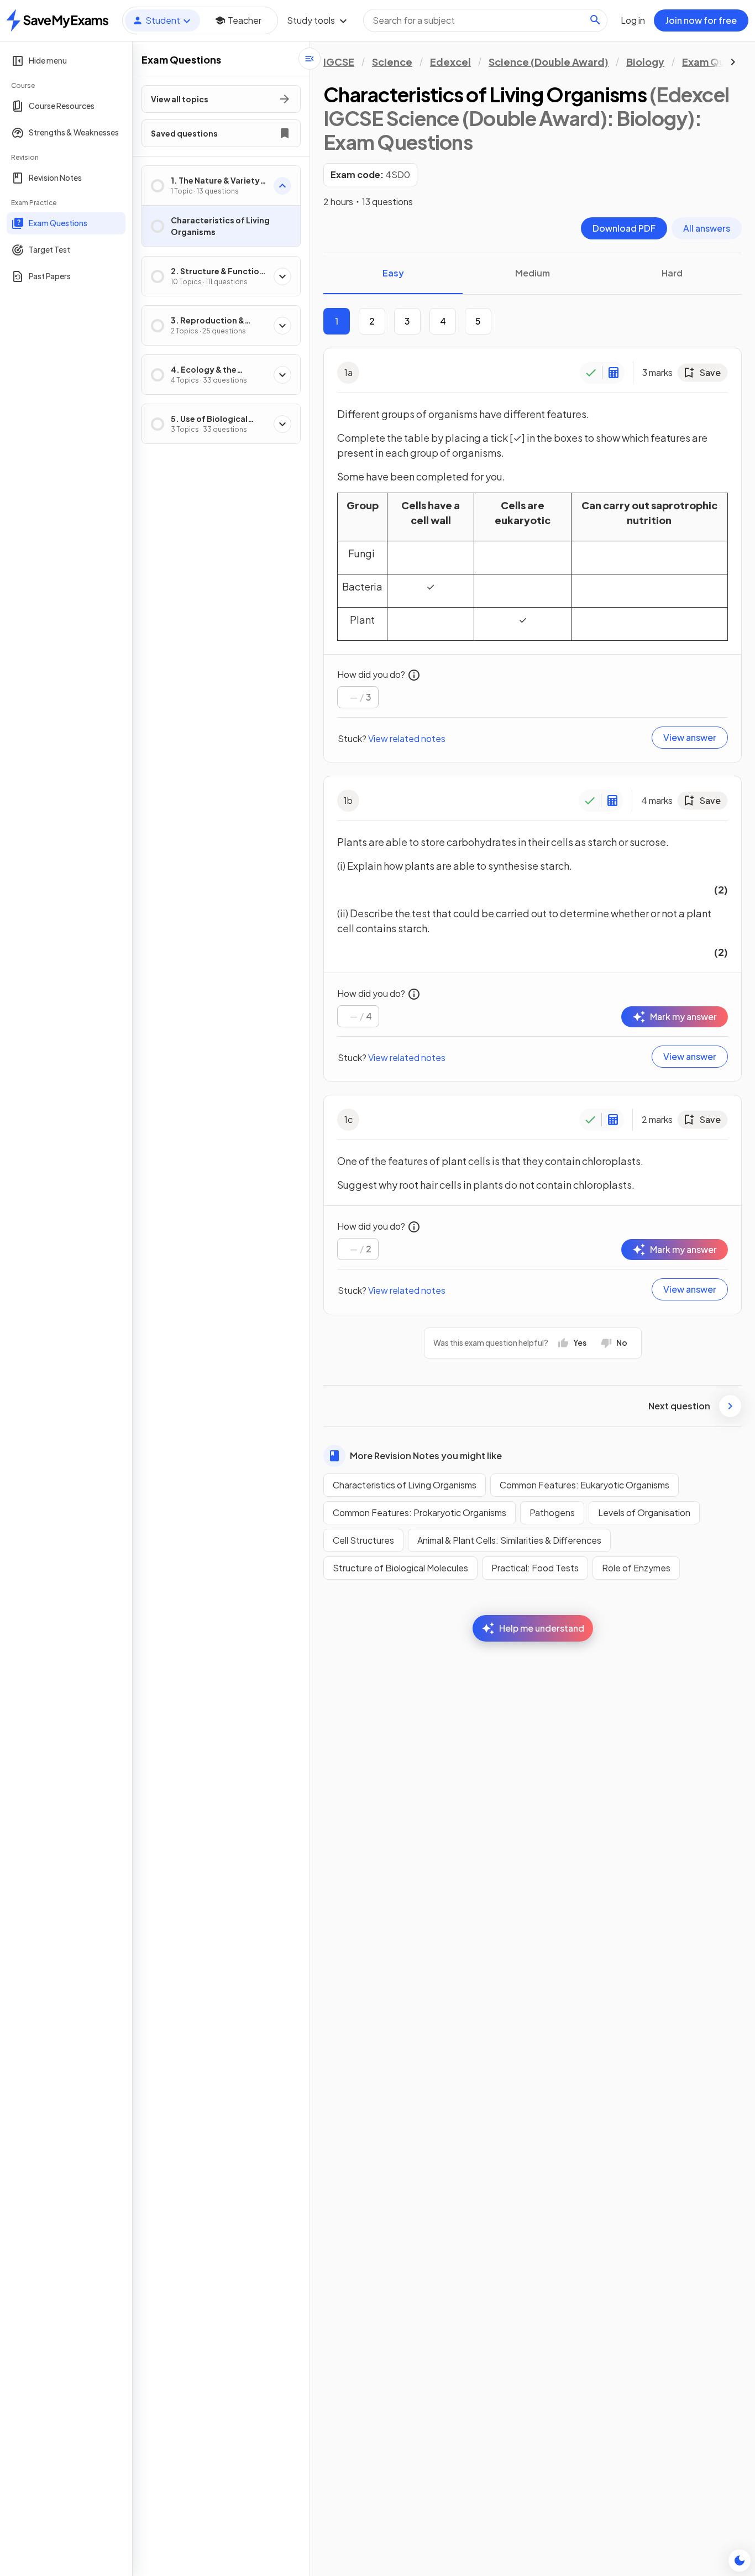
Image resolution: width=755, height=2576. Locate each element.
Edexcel (450, 62)
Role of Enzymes (636, 1568)
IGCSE (339, 62)
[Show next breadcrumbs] (733, 62)
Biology (645, 62)
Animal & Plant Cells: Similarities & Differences (509, 1540)
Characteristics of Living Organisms (405, 1485)
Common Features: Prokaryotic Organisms (420, 1512)
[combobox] (485, 20)
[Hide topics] (310, 59)
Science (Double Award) (549, 62)
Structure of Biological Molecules (400, 1568)
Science (392, 62)
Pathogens (552, 1512)
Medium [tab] (533, 273)
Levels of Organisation (644, 1512)
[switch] (740, 2561)
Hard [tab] (672, 273)
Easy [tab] (393, 273)
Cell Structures (363, 1540)
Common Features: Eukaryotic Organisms (584, 1485)
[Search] (595, 20)
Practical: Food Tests (535, 1568)
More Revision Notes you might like (426, 1456)
